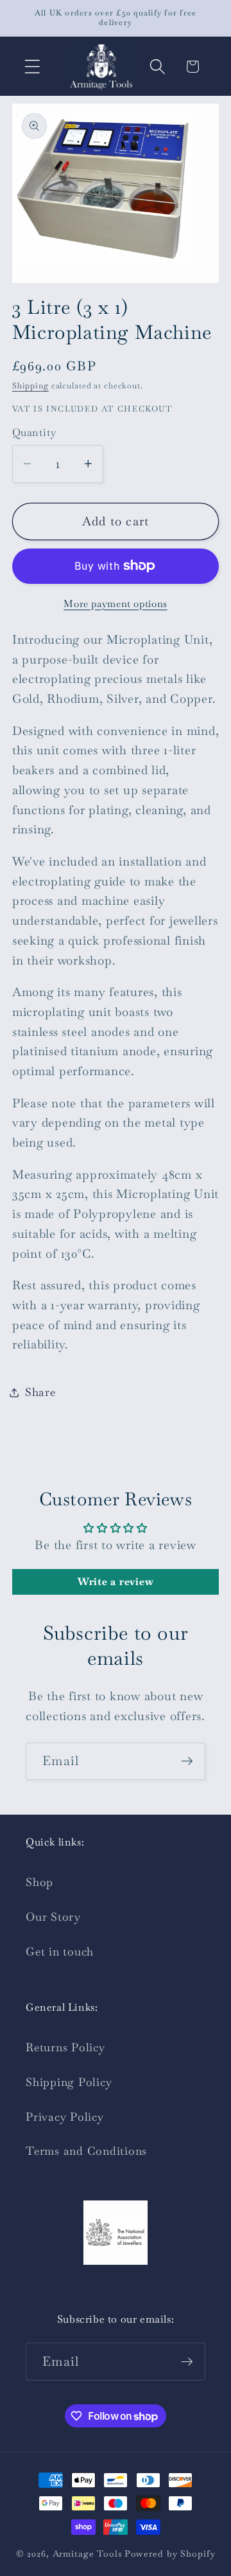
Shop (39, 1882)
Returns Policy (65, 2047)
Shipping (30, 386)
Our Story (53, 1917)
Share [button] (40, 1392)
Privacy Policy (65, 2117)
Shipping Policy (69, 2082)
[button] (32, 67)
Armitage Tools (87, 2553)
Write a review (116, 1582)
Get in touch (60, 1952)
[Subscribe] (187, 1761)
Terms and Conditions (86, 2151)
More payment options (116, 603)
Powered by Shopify (170, 2553)
